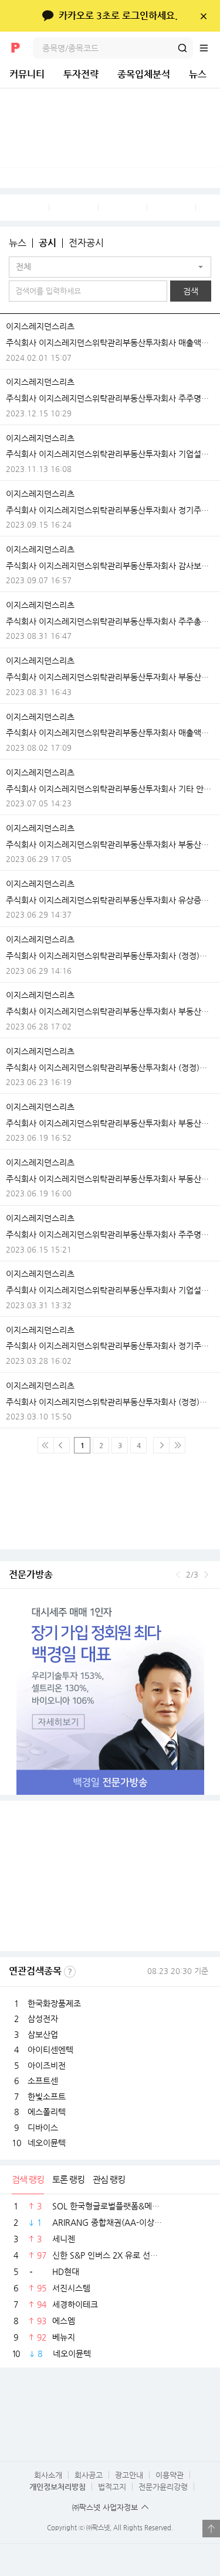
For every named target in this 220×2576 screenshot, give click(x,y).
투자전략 (81, 74)
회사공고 (89, 2475)
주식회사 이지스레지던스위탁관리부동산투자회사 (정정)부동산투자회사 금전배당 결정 (110, 1402)
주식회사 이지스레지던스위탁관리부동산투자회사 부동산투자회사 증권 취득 (110, 844)
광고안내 (129, 2475)
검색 (182, 48)
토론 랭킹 (68, 2179)
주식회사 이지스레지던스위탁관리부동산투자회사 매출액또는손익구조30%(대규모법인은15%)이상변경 (110, 343)
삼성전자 (43, 2019)
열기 (211, 2529)
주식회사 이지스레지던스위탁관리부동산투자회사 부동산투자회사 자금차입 (110, 1011)
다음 (206, 1575)
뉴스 (198, 74)
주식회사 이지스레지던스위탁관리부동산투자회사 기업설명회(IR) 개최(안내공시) (110, 454)
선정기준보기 (70, 1972)
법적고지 (112, 2487)
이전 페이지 (62, 1445)
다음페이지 (161, 1445)
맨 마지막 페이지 (177, 1445)
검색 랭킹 (28, 2179)
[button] (110, 267)
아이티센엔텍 (50, 2050)
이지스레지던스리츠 (40, 326)
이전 (178, 1575)
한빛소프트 (47, 2096)
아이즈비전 (47, 2065)
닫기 (203, 16)
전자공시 (86, 243)
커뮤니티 (27, 74)
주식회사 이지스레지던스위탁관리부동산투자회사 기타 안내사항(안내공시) (110, 789)
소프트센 (43, 2081)
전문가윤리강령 (163, 2487)
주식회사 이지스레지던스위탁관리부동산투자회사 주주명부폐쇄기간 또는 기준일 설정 (110, 398)
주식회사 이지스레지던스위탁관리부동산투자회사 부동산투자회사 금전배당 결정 (110, 677)
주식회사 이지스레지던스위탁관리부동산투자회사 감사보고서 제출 (110, 566)
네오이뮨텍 (47, 2143)
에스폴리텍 (47, 2112)
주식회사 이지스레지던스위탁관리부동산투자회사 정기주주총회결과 (110, 510)
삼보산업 (43, 2034)
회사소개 (48, 2475)
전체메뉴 (209, 48)
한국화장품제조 (54, 2003)
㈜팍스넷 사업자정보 (105, 2507)
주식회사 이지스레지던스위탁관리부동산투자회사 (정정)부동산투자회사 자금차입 (110, 956)
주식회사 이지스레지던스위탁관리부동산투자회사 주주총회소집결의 (110, 621)
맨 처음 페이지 (46, 1445)
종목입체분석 (144, 74)
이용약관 (170, 2475)
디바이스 (43, 2127)
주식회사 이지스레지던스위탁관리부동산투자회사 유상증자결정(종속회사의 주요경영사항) (110, 900)
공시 (48, 243)
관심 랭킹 (109, 2179)
